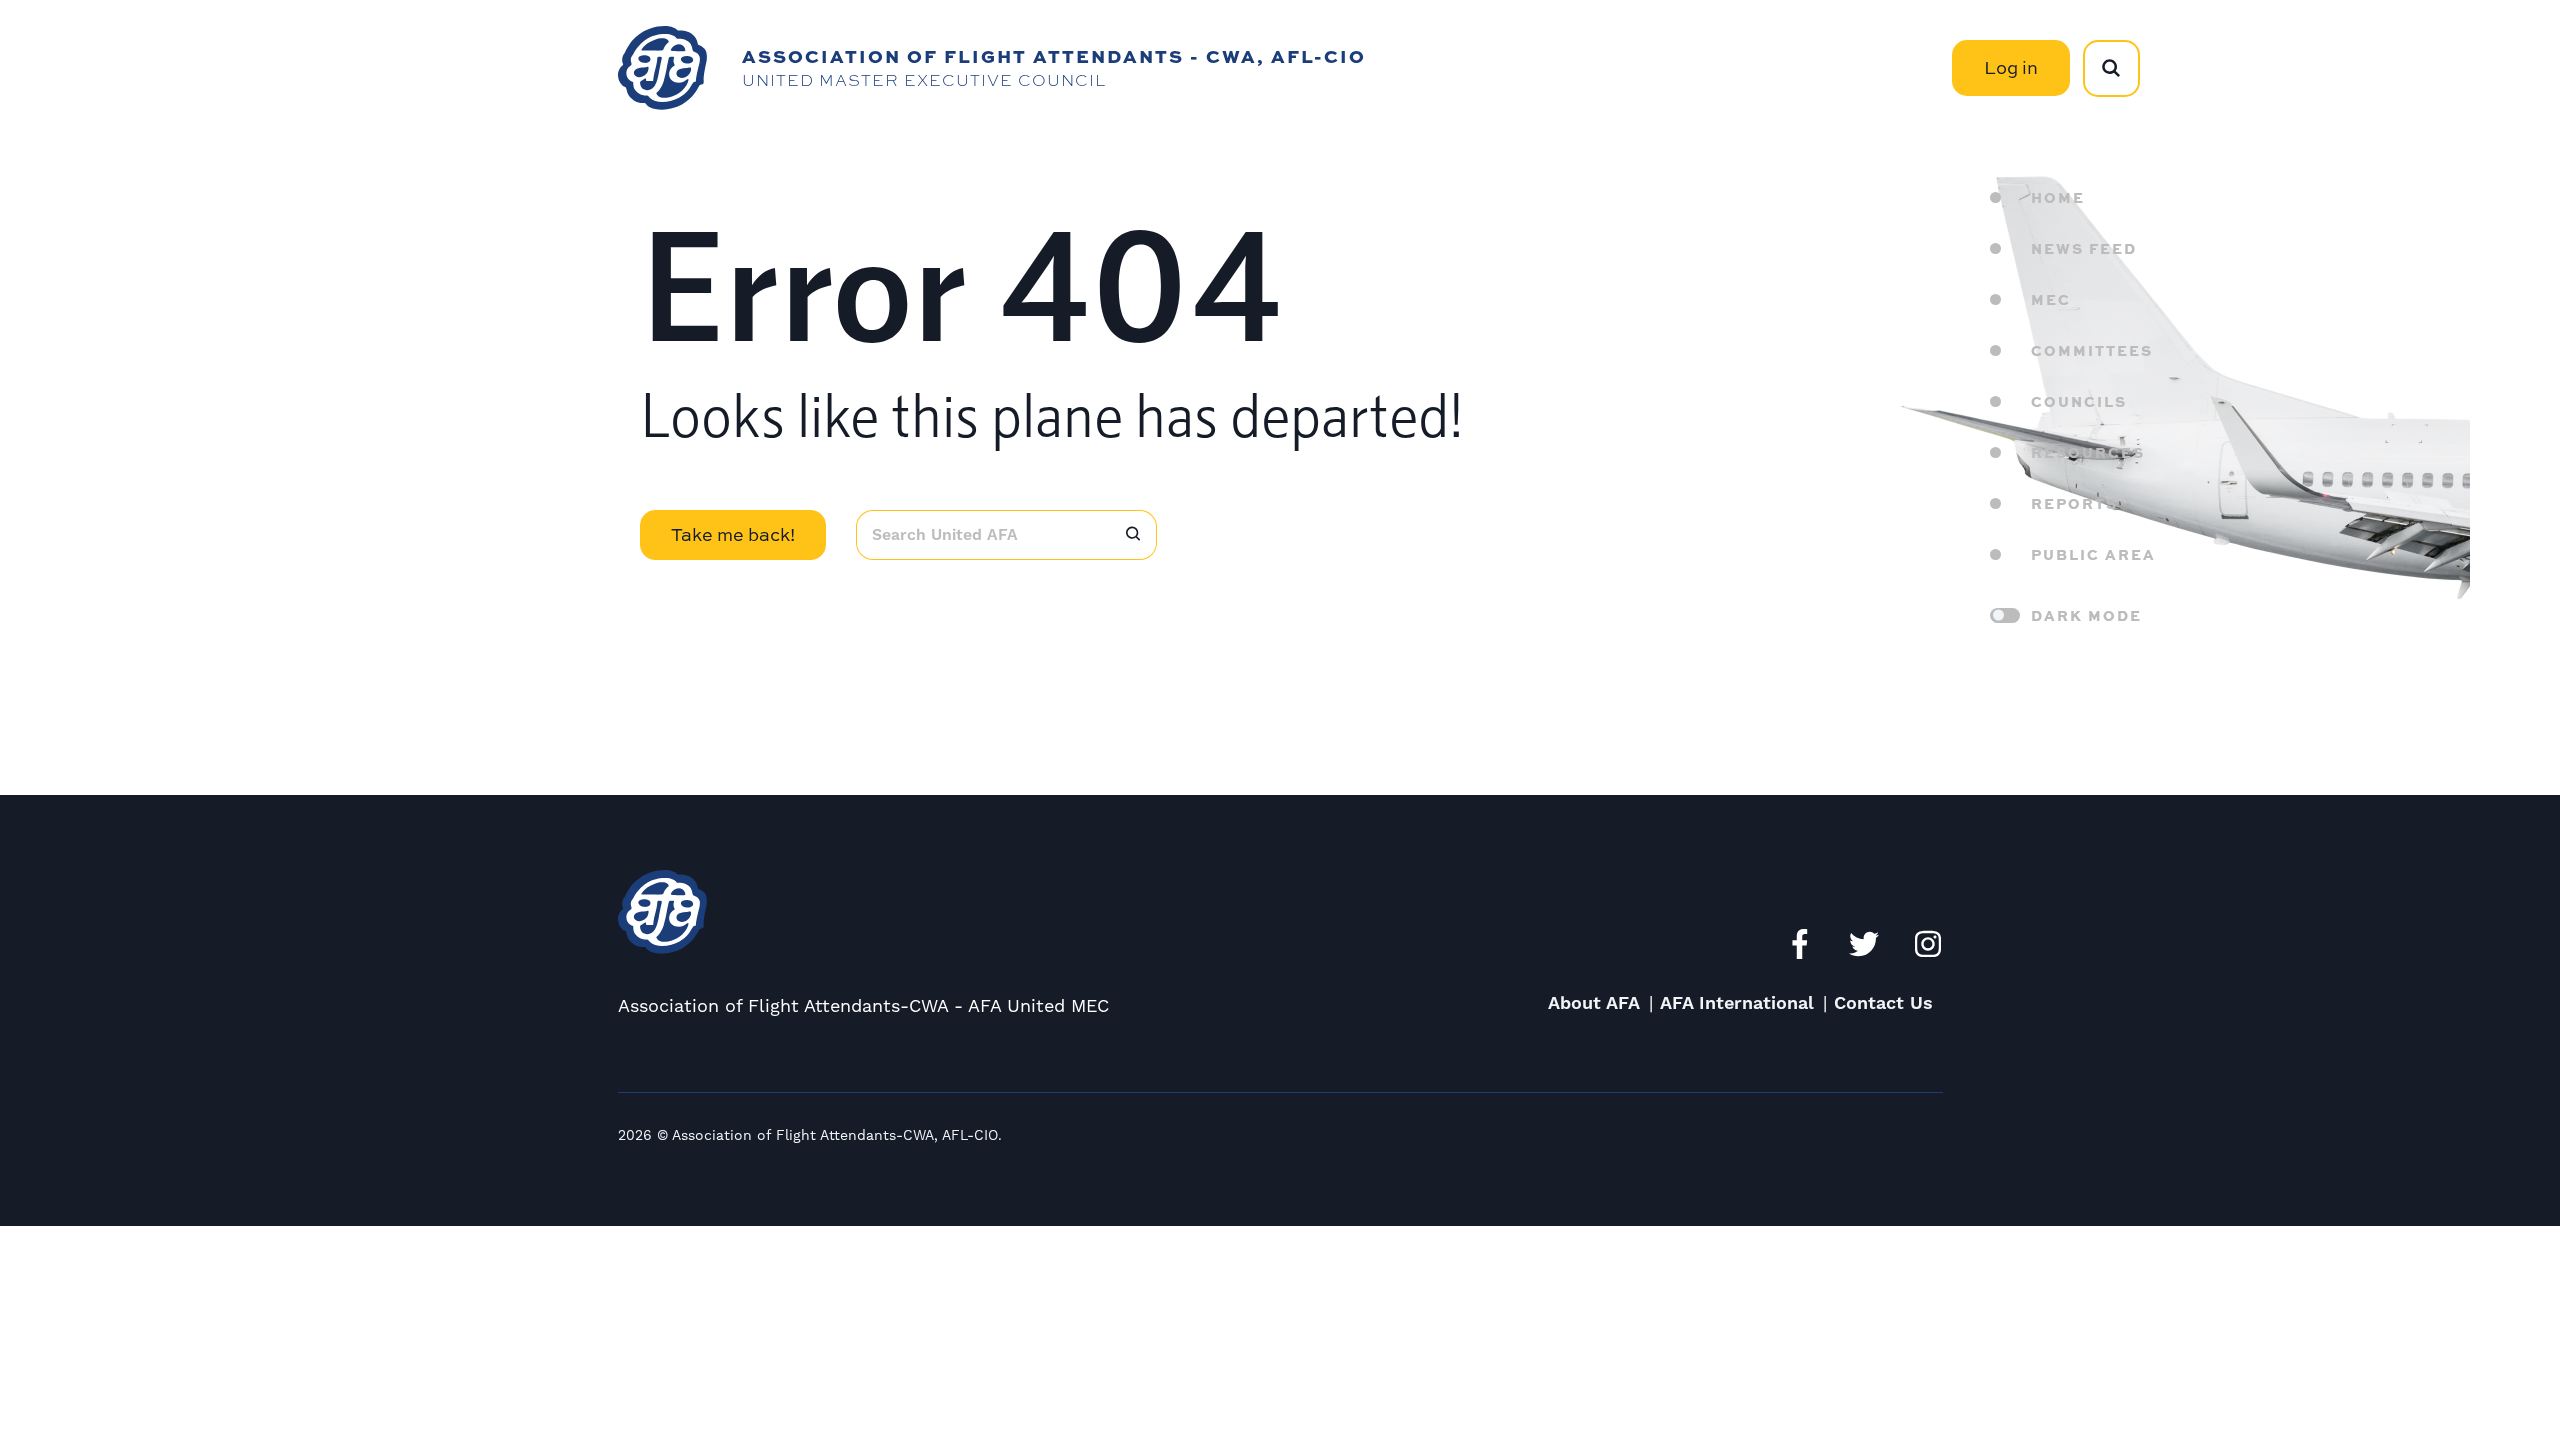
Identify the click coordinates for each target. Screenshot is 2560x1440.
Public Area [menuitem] (2093, 554)
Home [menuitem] (2058, 197)
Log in (2011, 67)
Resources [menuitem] (2088, 452)
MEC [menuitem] (2051, 299)
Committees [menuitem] (2092, 350)
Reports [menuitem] (2074, 503)
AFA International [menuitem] (1737, 1003)
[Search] (1134, 535)
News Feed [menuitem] (2084, 248)
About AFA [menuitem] (1594, 1003)
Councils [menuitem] (2079, 401)
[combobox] (983, 535)
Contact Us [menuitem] (1883, 1003)
